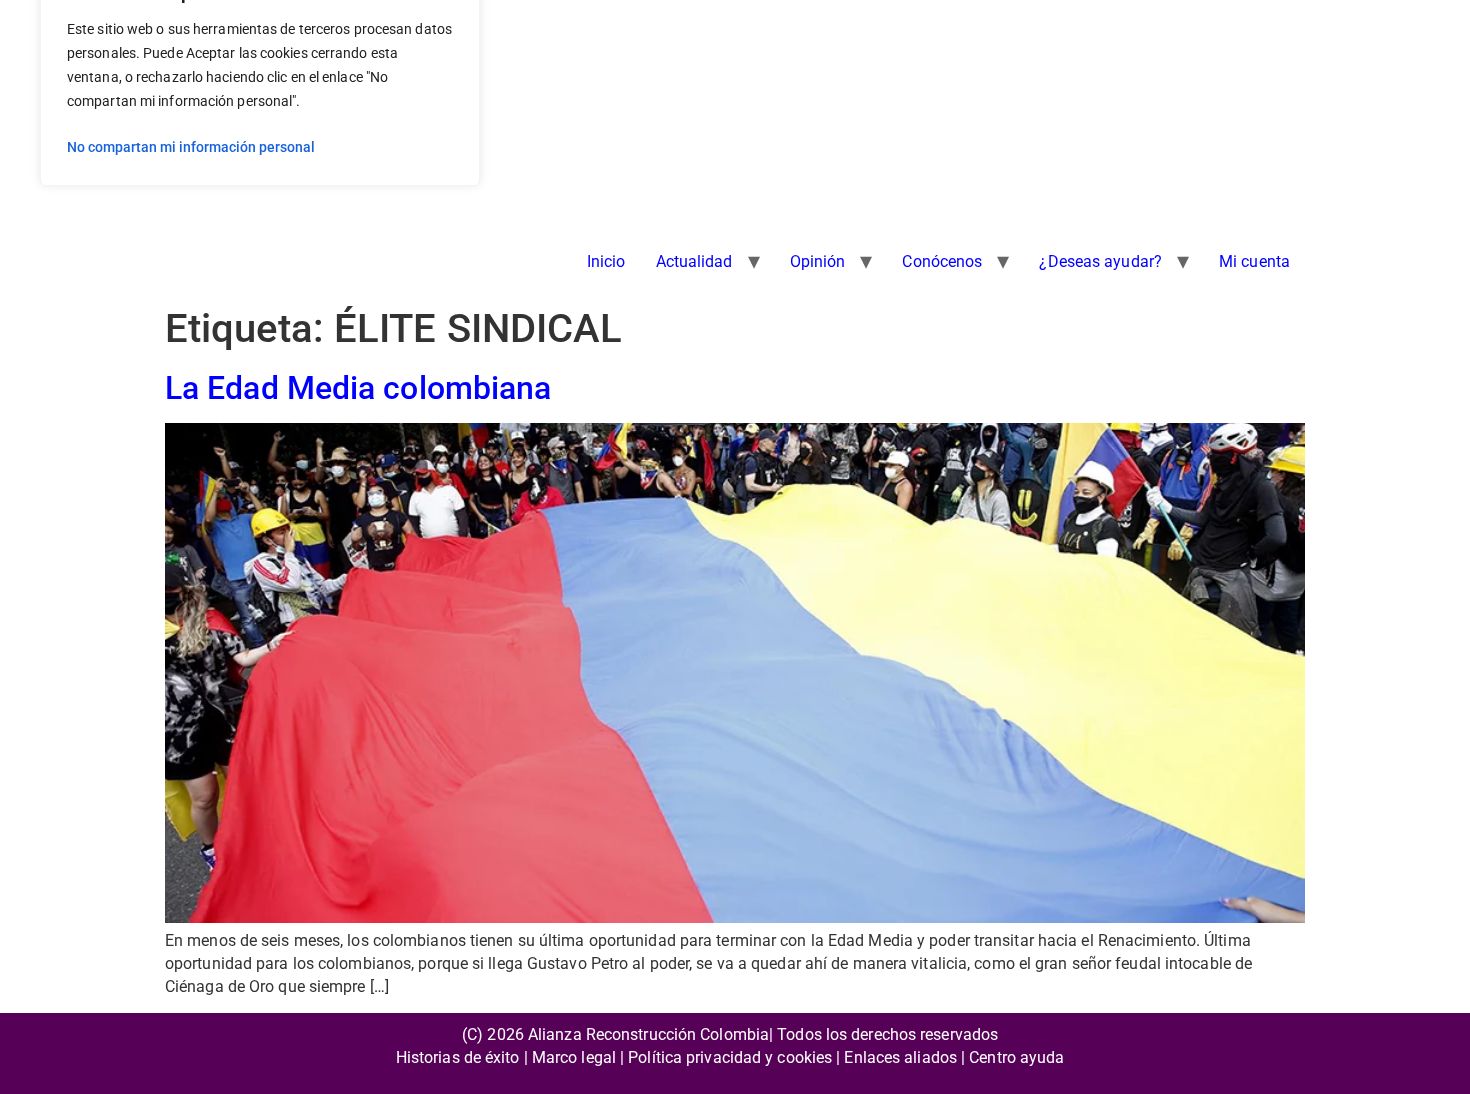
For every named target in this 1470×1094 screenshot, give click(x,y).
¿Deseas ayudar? (1100, 261)
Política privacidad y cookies (730, 1057)
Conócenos (942, 261)
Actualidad (694, 261)
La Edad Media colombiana (358, 388)
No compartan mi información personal (191, 147)
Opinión (818, 261)
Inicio (606, 261)
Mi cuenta (1254, 261)
